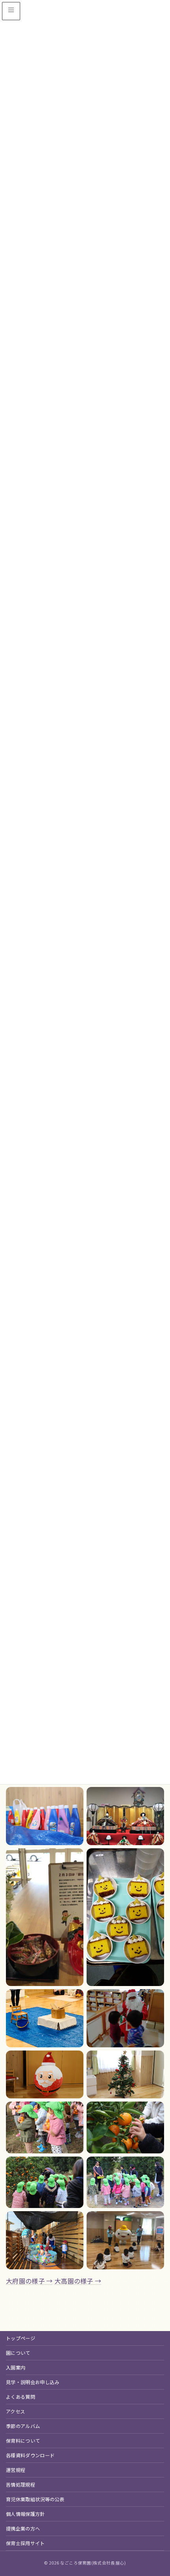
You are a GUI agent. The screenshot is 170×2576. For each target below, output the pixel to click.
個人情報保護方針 (25, 2514)
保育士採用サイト (25, 2543)
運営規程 (16, 2470)
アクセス (15, 2411)
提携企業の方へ (23, 2528)
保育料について (23, 2440)
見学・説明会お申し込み (33, 2382)
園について (18, 2353)
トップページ (21, 2338)
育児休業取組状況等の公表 (35, 2499)
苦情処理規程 (21, 2484)
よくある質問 (21, 2397)
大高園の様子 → (78, 2281)
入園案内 (16, 2367)
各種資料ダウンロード (30, 2455)
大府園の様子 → (29, 2281)
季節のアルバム (23, 2426)
